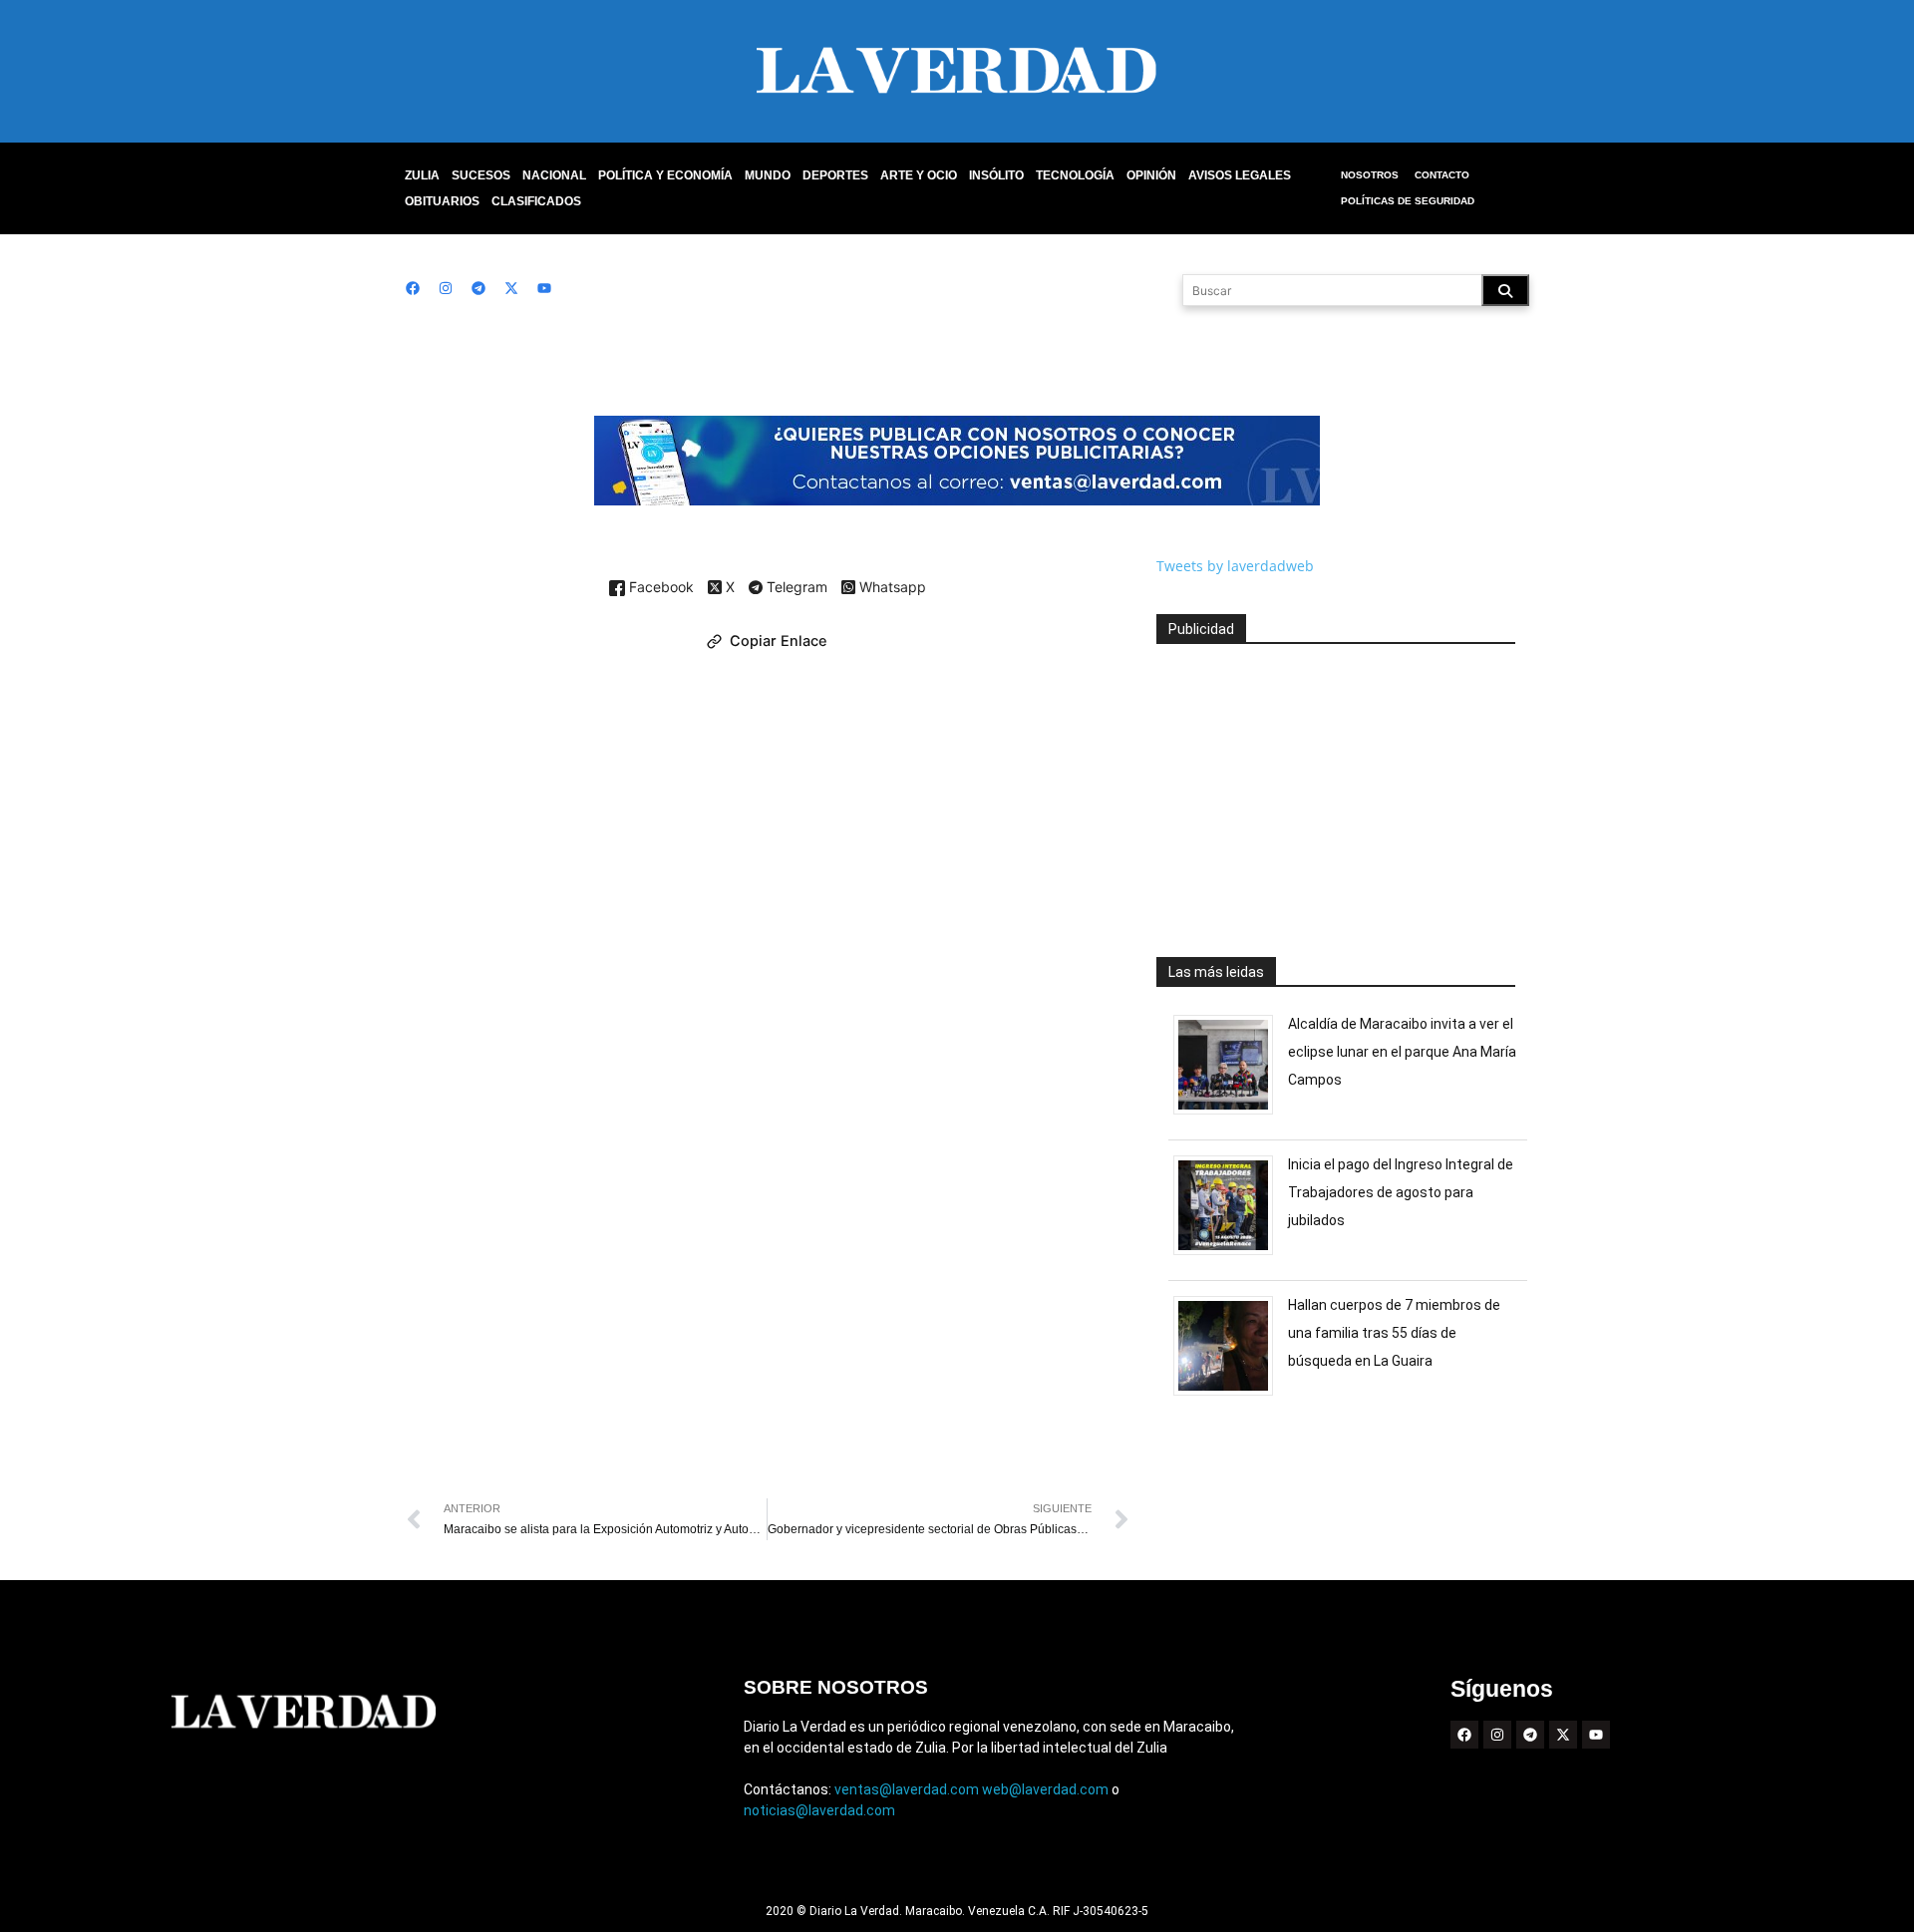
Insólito (996, 175)
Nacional (554, 175)
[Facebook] (413, 288)
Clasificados (536, 201)
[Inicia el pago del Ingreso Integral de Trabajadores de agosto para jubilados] (1231, 1255)
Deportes (835, 175)
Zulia (422, 175)
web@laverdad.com (1045, 1789)
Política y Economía (665, 175)
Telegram (795, 588)
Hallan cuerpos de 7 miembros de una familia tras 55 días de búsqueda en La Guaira (1394, 1333)
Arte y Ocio (919, 175)
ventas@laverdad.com (907, 1789)
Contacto (1442, 175)
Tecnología (1075, 175)
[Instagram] (446, 288)
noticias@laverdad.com (819, 1810)
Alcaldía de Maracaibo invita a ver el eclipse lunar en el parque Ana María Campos (1402, 1052)
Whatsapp (891, 588)
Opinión (1151, 175)
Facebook (659, 588)
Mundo (768, 175)
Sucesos (481, 175)
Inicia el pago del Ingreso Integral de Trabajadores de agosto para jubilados (1401, 1192)
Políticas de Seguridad (1408, 201)
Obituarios (442, 201)
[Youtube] (544, 288)
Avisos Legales (1240, 175)
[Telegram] (478, 288)
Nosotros (1370, 175)
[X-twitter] (511, 288)
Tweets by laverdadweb (1235, 566)
